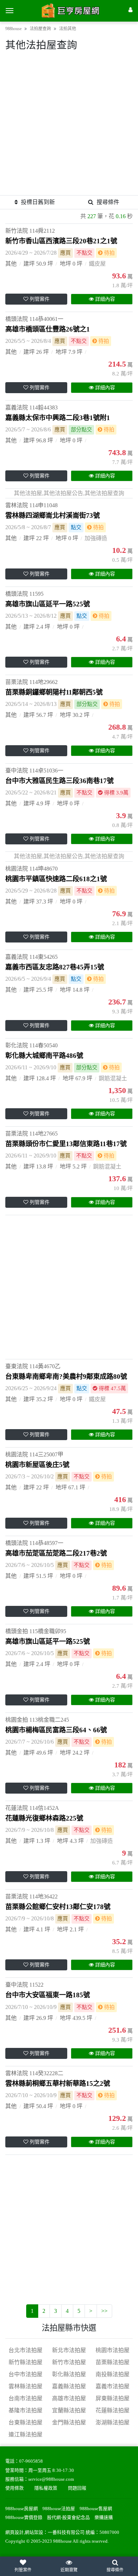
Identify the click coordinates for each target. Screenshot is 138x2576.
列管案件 (40, 299)
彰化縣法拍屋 (69, 2374)
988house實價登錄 (24, 2518)
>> (104, 2311)
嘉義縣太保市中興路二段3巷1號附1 (58, 418)
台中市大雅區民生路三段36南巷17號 (59, 781)
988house (13, 29)
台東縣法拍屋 (25, 2422)
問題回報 (77, 2488)
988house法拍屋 (59, 2509)
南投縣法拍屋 (113, 2374)
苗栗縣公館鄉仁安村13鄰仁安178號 (58, 1907)
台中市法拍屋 (25, 2374)
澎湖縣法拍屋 (113, 2422)
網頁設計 (15, 2532)
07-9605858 (31, 2461)
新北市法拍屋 (69, 2350)
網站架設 (34, 2532)
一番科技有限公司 (66, 2532)
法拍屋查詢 (40, 29)
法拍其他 (68, 29)
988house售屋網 (96, 2509)
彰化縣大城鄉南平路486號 (44, 1056)
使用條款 (15, 2488)
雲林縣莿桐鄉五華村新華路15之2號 (58, 2084)
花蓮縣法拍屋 (113, 2410)
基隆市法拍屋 (25, 2410)
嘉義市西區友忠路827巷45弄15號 (55, 967)
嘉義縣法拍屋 (69, 2386)
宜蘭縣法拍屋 (69, 2410)
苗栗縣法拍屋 (113, 2362)
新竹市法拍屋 (69, 2362)
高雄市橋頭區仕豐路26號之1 (48, 329)
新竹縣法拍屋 (25, 2362)
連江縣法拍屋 (25, 2435)
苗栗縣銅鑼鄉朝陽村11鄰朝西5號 (54, 692)
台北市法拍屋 (25, 2350)
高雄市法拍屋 (69, 2398)
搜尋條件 (108, 202)
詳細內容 (105, 299)
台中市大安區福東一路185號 (48, 1995)
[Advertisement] (69, 126)
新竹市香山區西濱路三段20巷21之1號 (61, 241)
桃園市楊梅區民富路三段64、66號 (56, 1730)
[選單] (10, 11)
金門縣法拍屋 (69, 2422)
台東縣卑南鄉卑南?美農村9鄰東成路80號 (66, 1377)
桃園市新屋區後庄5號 (37, 1465)
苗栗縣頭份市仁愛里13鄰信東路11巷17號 (66, 1144)
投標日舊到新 (38, 202)
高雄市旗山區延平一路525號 (48, 604)
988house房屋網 (22, 2509)
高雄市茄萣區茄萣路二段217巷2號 (56, 1553)
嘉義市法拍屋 (113, 2386)
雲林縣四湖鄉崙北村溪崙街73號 (53, 516)
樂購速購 (104, 2518)
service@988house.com (51, 2479)
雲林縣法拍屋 (25, 2386)
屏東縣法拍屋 (113, 2398)
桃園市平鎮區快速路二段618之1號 (56, 879)
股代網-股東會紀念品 (68, 2518)
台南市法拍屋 (25, 2398)
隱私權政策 (46, 2488)
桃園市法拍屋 (113, 2350)
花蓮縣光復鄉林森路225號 (44, 1818)
